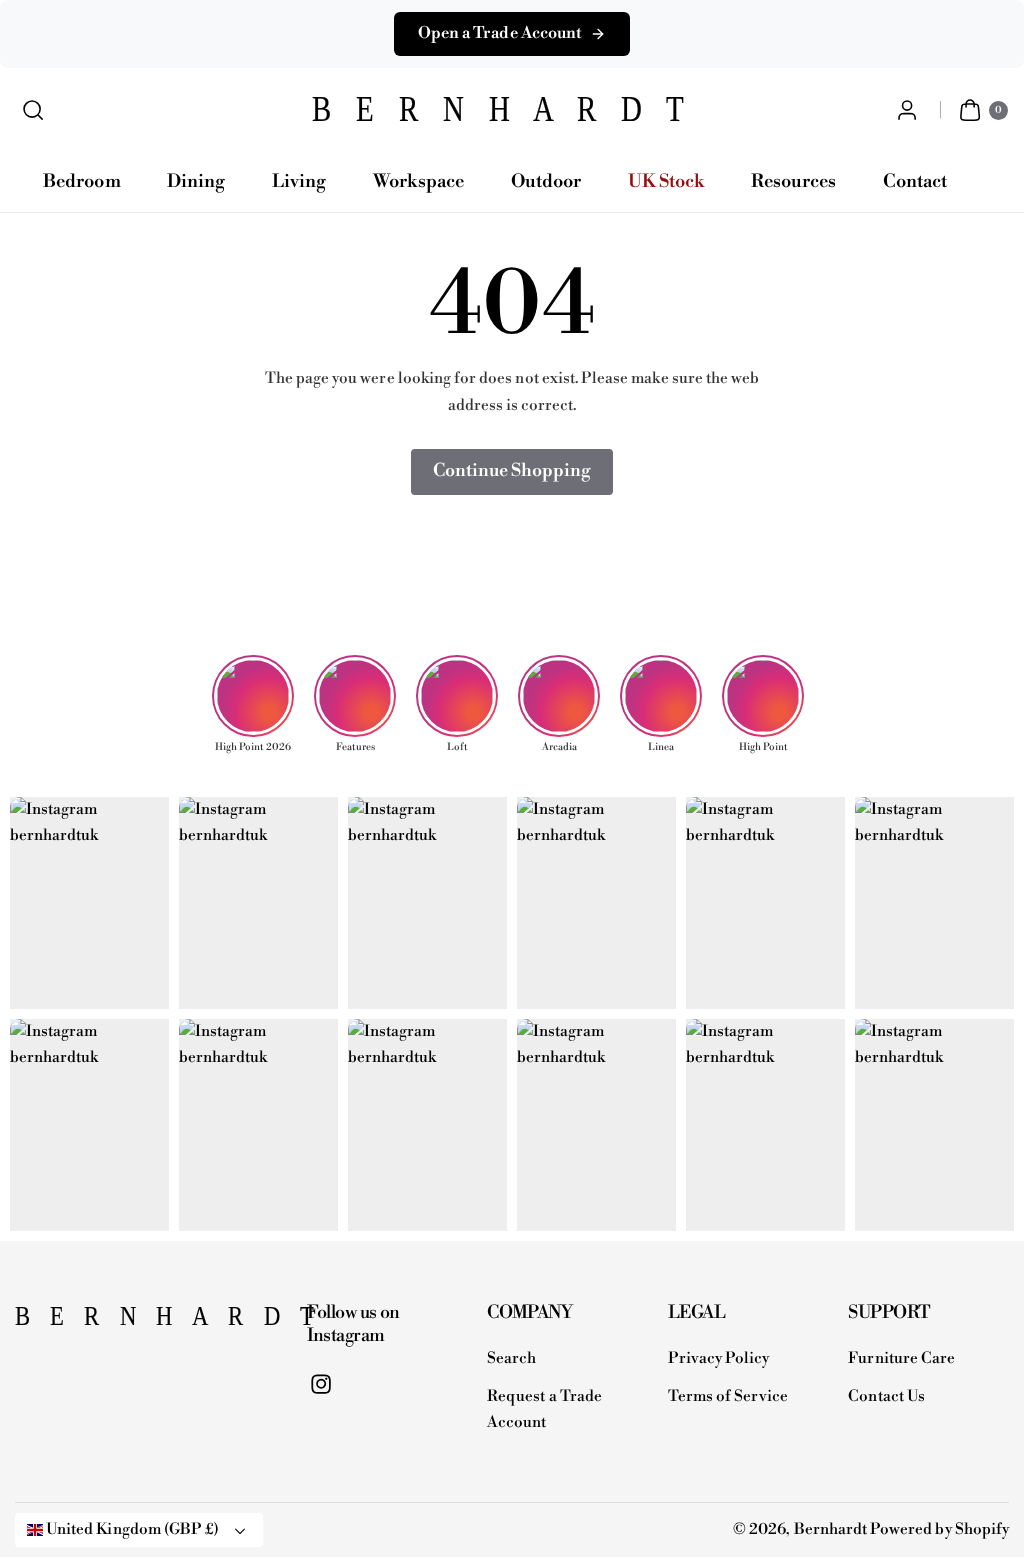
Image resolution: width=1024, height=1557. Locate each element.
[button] (33, 110)
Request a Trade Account (544, 1410)
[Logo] (115, 1322)
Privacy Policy (719, 1358)
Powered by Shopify (939, 1529)
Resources (793, 181)
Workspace (418, 181)
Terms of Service (728, 1396)
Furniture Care (901, 1358)
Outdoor (546, 181)
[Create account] (907, 110)
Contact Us (886, 1396)
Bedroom (81, 181)
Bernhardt (830, 1529)
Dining (196, 181)
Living (299, 181)
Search (511, 1358)
